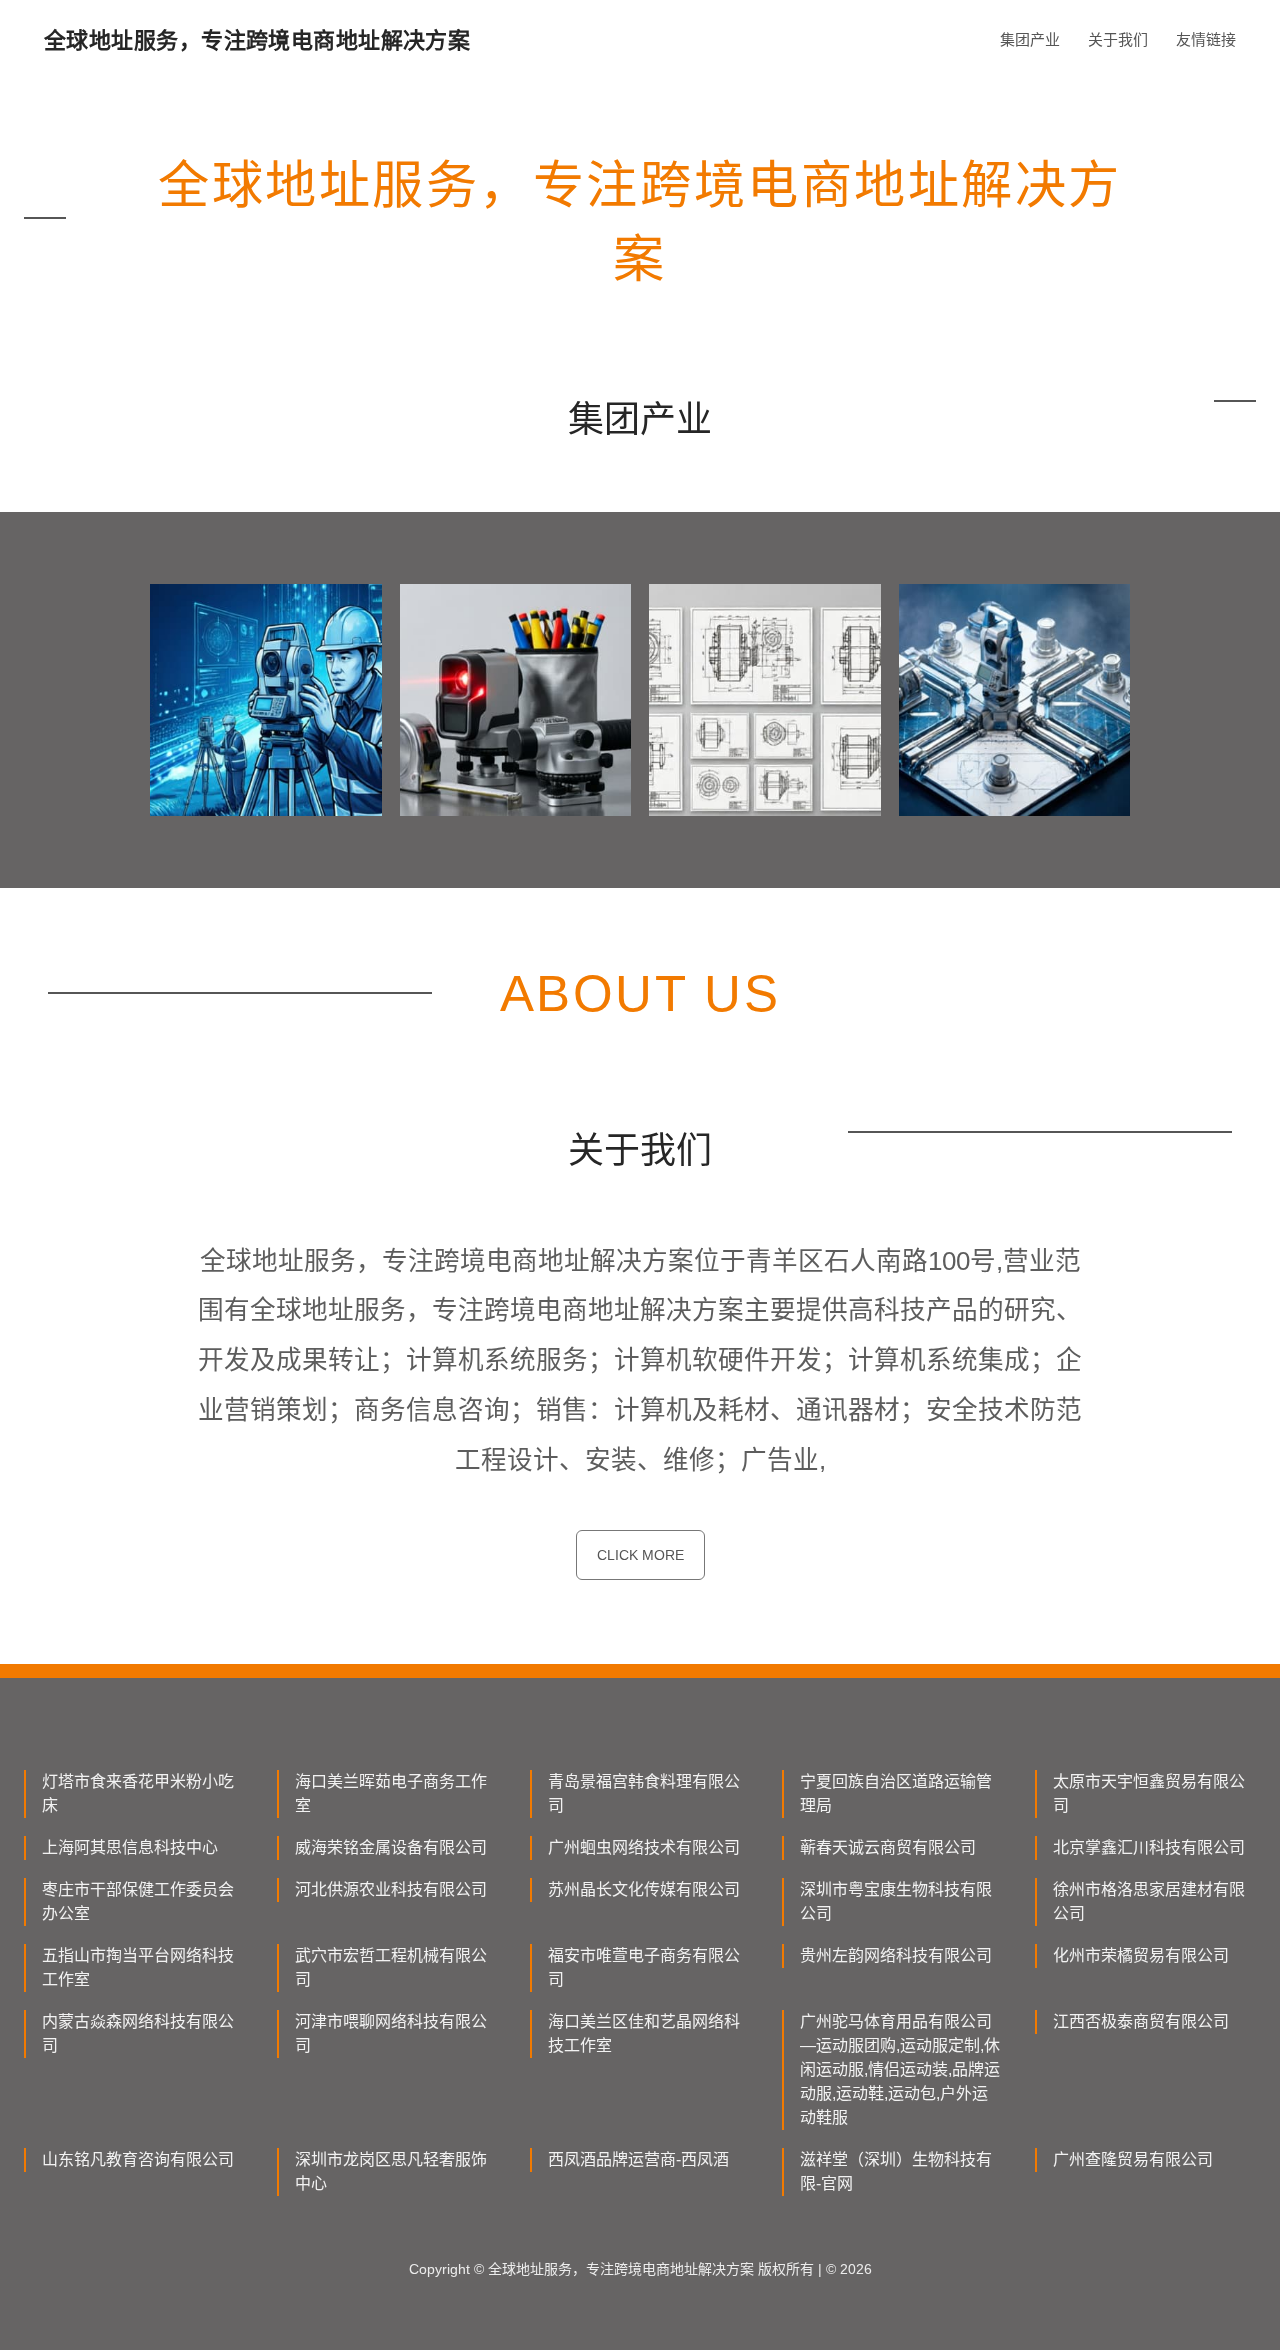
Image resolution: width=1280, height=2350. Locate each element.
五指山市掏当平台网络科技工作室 (138, 1967)
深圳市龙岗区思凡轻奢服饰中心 (391, 2171)
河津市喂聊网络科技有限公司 (391, 2033)
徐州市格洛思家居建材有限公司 (1149, 1901)
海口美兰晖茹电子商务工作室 (391, 1793)
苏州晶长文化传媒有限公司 (644, 1889)
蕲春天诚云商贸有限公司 (888, 1847)
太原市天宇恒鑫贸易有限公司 (1149, 1793)
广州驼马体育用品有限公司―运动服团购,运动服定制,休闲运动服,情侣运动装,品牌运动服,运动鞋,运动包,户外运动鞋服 (900, 2069)
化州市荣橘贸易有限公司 (1141, 1955)
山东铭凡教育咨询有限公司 (138, 2159)
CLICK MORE (640, 1555)
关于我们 (1118, 39)
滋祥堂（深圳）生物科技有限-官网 (896, 2171)
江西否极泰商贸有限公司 (1141, 2021)
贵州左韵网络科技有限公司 (896, 1955)
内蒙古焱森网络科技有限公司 (138, 2033)
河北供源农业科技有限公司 (391, 1889)
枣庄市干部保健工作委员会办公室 (138, 1901)
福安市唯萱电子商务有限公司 (644, 1967)
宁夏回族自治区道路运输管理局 (896, 1793)
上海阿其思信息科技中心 (130, 1847)
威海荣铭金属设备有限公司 (391, 1847)
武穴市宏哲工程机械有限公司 (391, 1967)
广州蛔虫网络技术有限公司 (644, 1847)
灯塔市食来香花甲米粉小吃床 (138, 1793)
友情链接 (1206, 39)
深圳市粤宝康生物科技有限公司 (896, 1901)
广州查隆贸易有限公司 (1133, 2159)
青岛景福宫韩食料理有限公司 (644, 1793)
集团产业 (1030, 39)
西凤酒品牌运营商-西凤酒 (638, 2159)
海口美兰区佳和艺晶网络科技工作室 (644, 2033)
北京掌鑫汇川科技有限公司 (1149, 1847)
